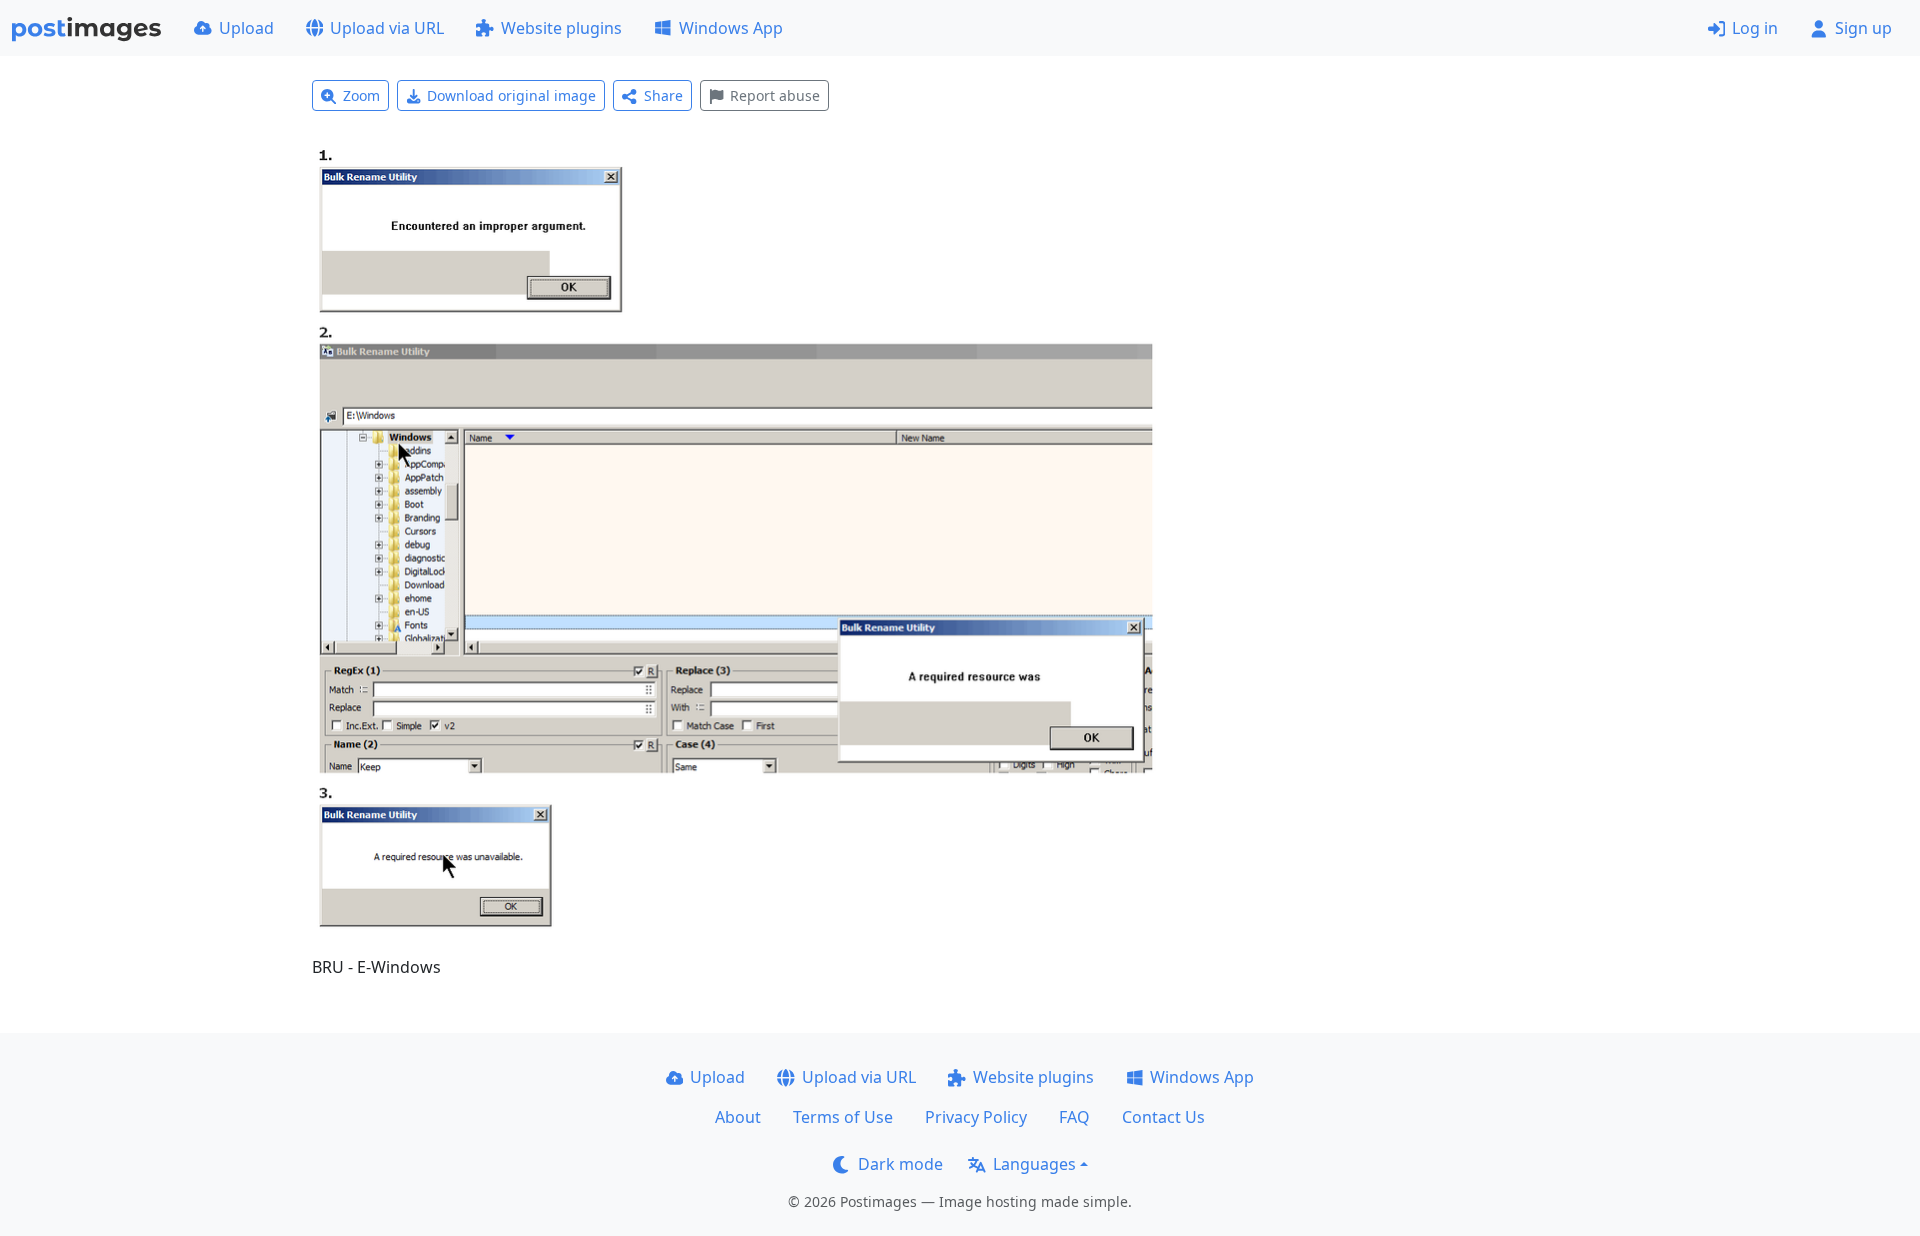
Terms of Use (843, 1117)
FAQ (1074, 1117)
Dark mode (900, 1164)
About (738, 1117)
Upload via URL (387, 28)
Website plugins (561, 28)
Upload (246, 28)
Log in (1755, 28)
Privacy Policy (976, 1117)
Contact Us (1163, 1117)
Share (663, 95)
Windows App (731, 28)
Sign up (1863, 28)
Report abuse (775, 95)
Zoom (361, 95)
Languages (1034, 1164)
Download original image (511, 95)
